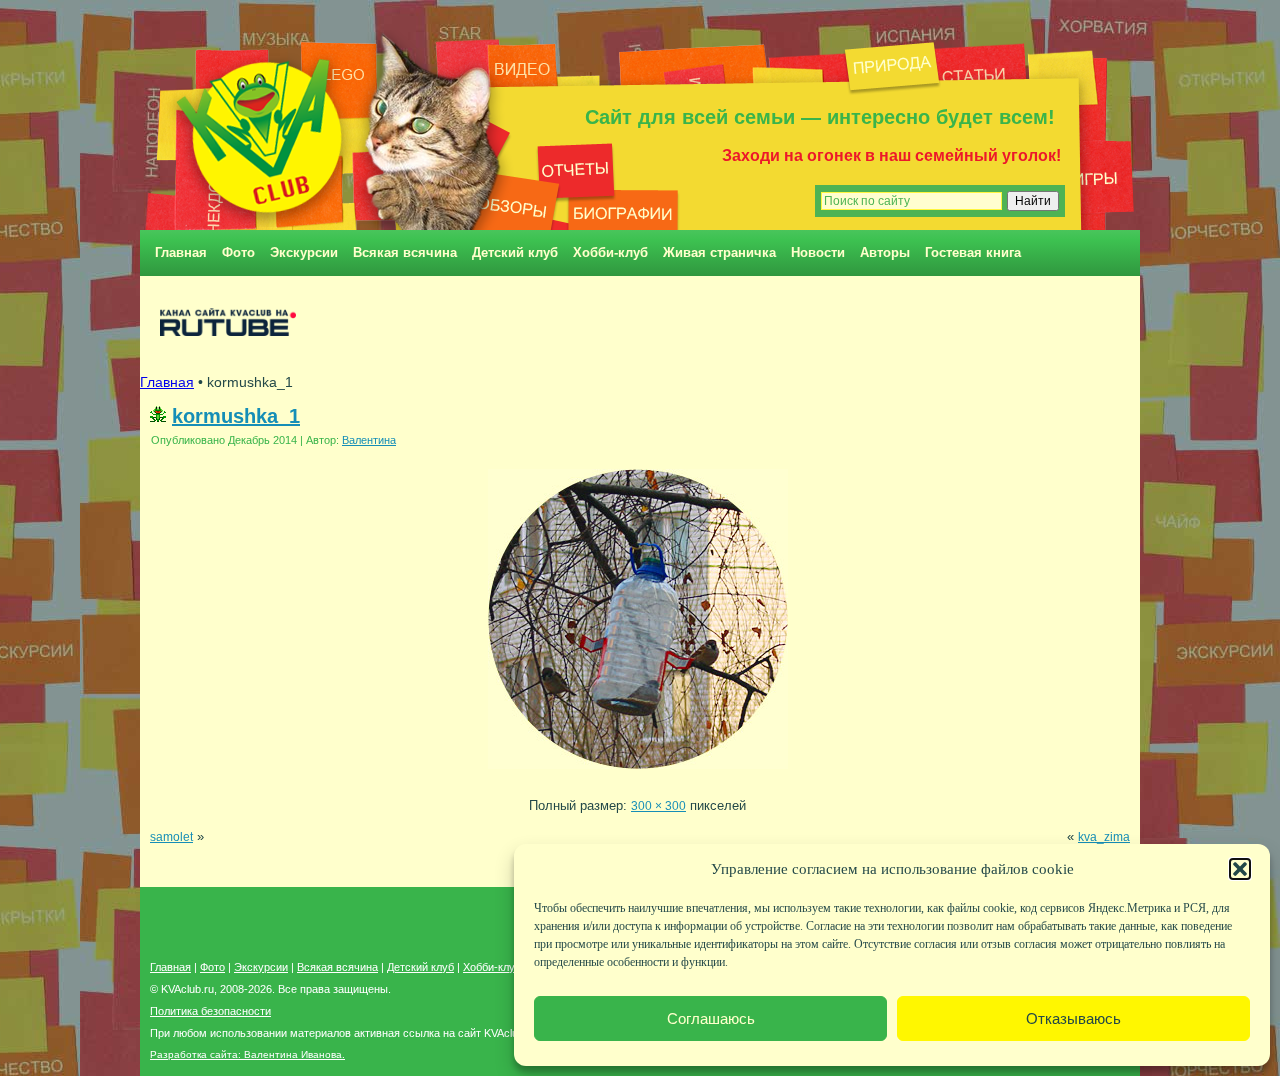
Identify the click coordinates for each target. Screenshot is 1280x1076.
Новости (818, 252)
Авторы (885, 252)
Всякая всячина (405, 252)
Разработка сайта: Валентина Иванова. (247, 1054)
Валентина (369, 440)
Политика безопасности (210, 1011)
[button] (1240, 869)
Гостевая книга (973, 252)
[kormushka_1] (638, 774)
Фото (238, 252)
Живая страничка (719, 252)
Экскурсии (304, 252)
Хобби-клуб (610, 252)
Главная (181, 252)
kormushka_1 (236, 416)
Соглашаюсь (711, 1018)
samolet (171, 836)
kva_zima (1104, 836)
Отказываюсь (1073, 1018)
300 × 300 (658, 805)
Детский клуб (515, 252)
